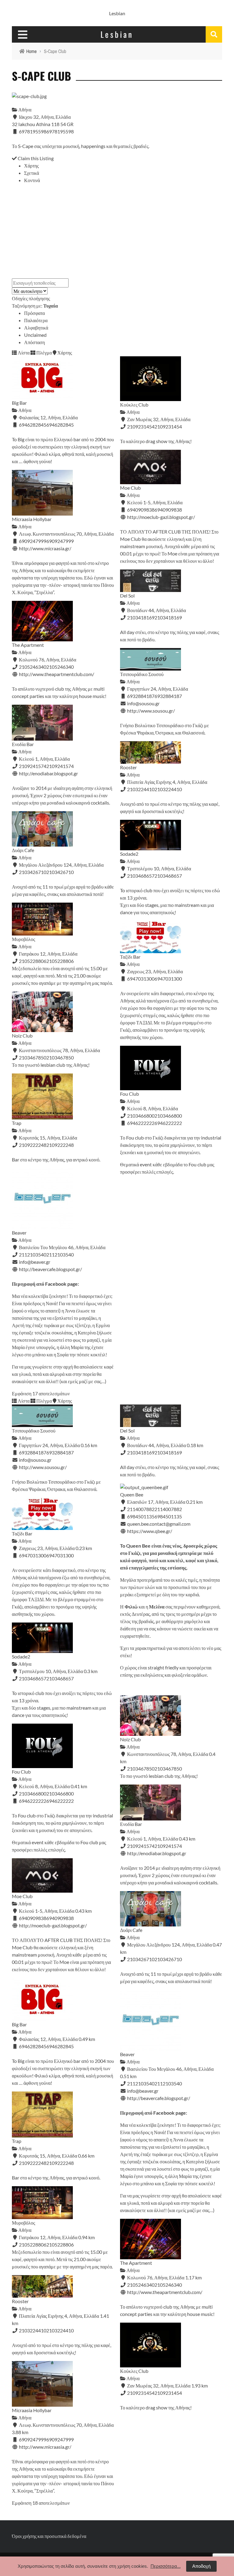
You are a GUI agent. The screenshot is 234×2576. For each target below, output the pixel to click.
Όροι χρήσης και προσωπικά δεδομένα (49, 2536)
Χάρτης (31, 166)
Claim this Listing (35, 158)
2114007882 (168, 1509)
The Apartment (28, 645)
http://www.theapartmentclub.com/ (57, 674)
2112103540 (60, 1255)
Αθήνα (24, 109)
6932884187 (168, 696)
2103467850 (60, 1057)
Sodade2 (129, 854)
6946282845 (60, 425)
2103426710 (60, 872)
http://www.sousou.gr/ (151, 711)
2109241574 (60, 766)
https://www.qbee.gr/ (150, 1531)
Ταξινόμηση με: (35, 306)
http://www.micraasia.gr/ (45, 548)
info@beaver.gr (35, 1262)
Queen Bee (132, 1494)
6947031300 (168, 979)
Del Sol (127, 596)
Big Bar (19, 403)
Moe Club (130, 488)
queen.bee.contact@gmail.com (159, 1524)
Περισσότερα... (166, 2566)
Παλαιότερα (36, 320)
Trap (17, 1123)
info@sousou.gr (143, 703)
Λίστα (23, 352)
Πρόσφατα (34, 313)
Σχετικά (32, 173)
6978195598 (60, 131)
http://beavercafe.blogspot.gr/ (50, 1269)
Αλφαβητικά (36, 328)
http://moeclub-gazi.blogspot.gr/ (161, 517)
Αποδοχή (201, 2566)
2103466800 (168, 1116)
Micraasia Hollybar (32, 519)
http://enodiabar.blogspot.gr (48, 773)
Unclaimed (35, 335)
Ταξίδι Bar (130, 957)
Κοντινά (32, 180)
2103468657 (168, 876)
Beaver (19, 1233)
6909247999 (60, 541)
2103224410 (168, 789)
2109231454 (168, 426)
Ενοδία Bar (23, 744)
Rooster (128, 767)
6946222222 (168, 1123)
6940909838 (168, 510)
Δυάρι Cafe (23, 850)
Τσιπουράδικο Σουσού (142, 674)
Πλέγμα (44, 352)
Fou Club (129, 1094)
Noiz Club (22, 1036)
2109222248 (60, 1145)
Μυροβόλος (23, 939)
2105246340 (60, 667)
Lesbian (117, 13)
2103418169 (168, 617)
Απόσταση (34, 342)
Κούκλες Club (134, 405)
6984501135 (168, 1516)
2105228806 (60, 961)
